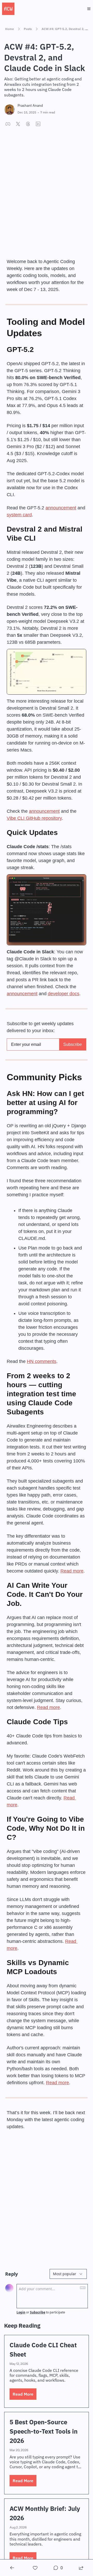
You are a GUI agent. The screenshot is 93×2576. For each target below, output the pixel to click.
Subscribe (38, 2312)
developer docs (64, 994)
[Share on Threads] (28, 124)
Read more (72, 1571)
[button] (23, 2394)
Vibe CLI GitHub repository (34, 818)
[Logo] (8, 9)
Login (21, 2312)
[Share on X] (18, 124)
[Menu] (89, 9)
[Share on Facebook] (8, 124)
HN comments (42, 1361)
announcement (61, 508)
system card (19, 515)
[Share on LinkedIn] (38, 124)
